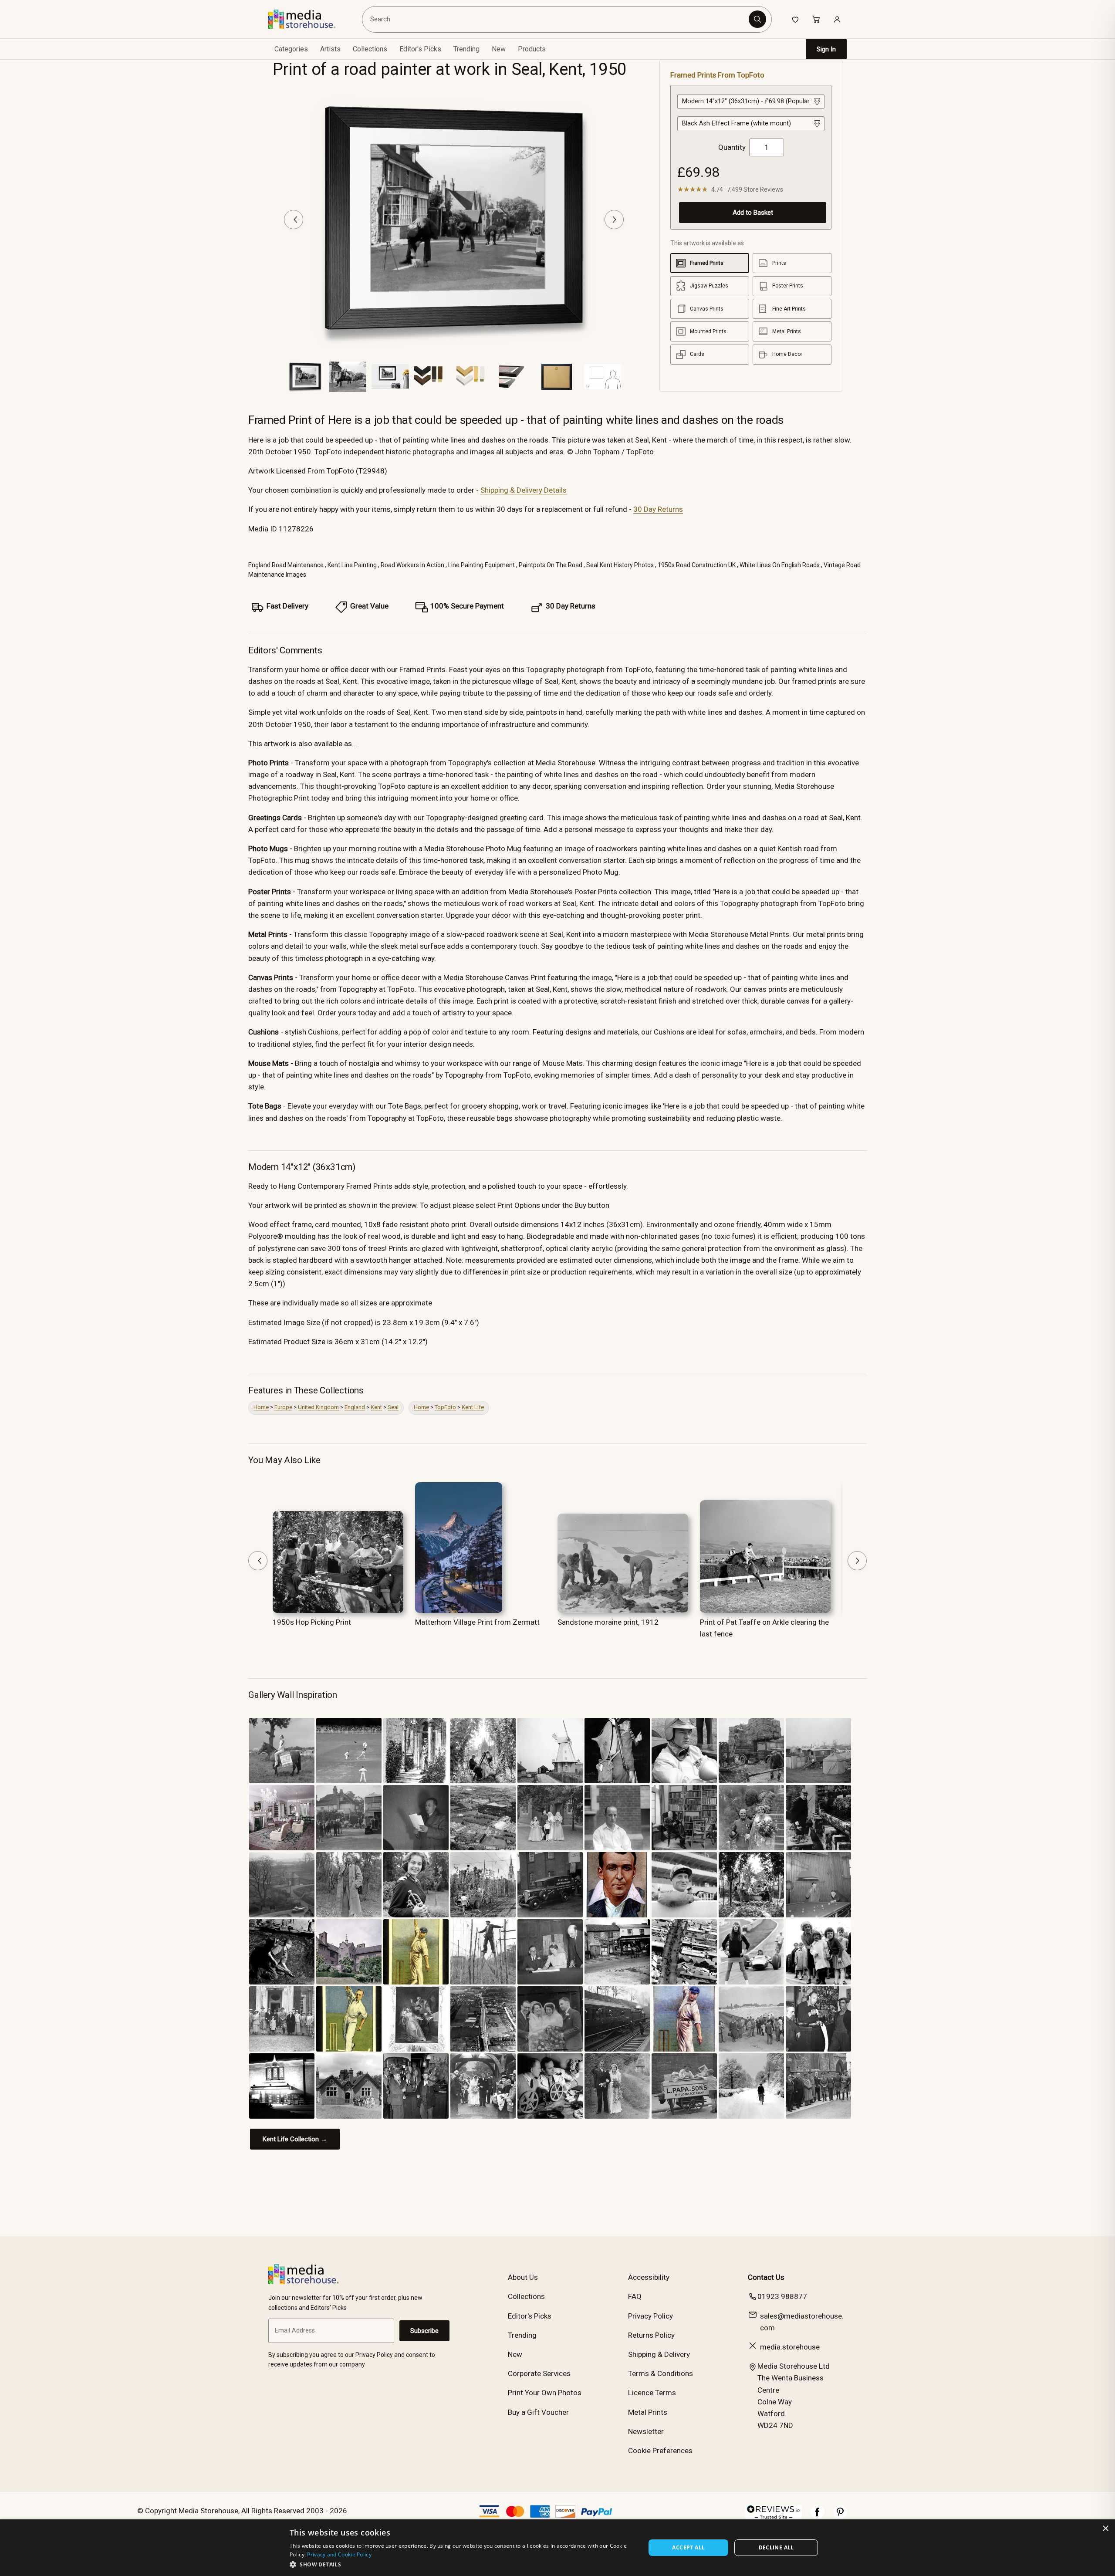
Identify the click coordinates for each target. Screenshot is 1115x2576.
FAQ (635, 2296)
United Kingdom (318, 1407)
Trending (466, 49)
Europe (283, 1407)
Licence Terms (652, 2393)
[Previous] (294, 220)
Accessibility (649, 2277)
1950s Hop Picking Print (312, 1622)
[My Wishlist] (795, 19)
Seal (393, 1407)
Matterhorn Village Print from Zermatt (477, 1622)
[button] (462, 2564)
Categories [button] (291, 49)
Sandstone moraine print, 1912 (608, 1622)
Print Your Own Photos (545, 2393)
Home (261, 1407)
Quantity (732, 147)
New (499, 49)
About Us (523, 2277)
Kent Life (473, 1407)
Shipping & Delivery (659, 2354)
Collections (370, 49)
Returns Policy (651, 2335)
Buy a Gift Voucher (538, 2412)
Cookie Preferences (660, 2451)
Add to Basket (753, 213)
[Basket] (816, 19)
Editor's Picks (420, 49)
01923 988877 (782, 2296)
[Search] (757, 19)
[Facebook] (818, 2516)
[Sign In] (837, 19)
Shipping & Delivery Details (524, 490)
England (355, 1407)
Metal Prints (648, 2412)
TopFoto (445, 1407)
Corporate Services (539, 2373)
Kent (376, 1407)
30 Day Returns (658, 509)
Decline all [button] (776, 2547)
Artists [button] (330, 49)
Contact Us (766, 2277)
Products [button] (532, 49)
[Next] (614, 220)
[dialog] (557, 2548)
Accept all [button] (688, 2547)
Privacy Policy (650, 2316)
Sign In (826, 49)
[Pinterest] (840, 2516)
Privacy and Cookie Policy (339, 2554)
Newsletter (646, 2431)
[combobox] (557, 19)
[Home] (308, 19)
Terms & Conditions (661, 2373)
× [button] (1105, 2529)
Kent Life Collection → (295, 2139)
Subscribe (424, 2331)
